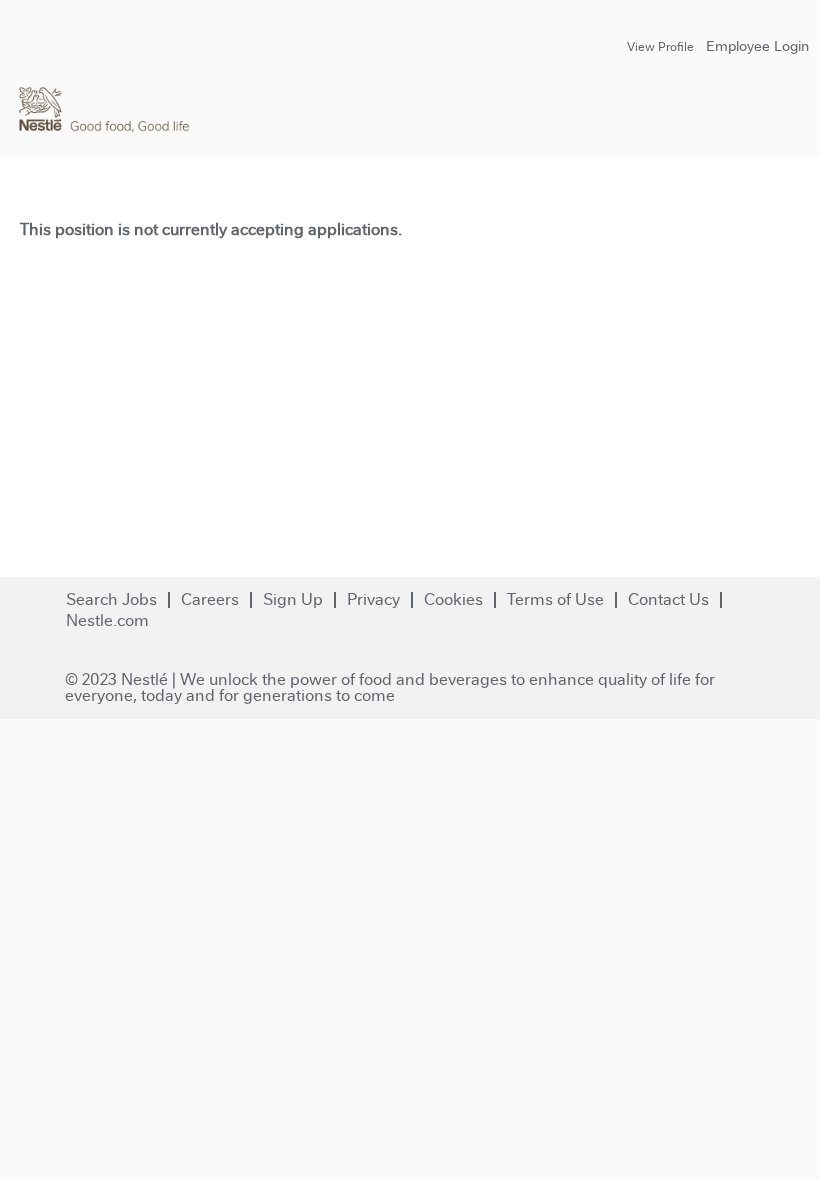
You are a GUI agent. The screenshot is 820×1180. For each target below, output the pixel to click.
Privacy (373, 599)
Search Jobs (111, 599)
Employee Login (757, 46)
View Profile (660, 47)
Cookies (453, 599)
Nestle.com (107, 620)
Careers (210, 599)
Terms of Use (555, 599)
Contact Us (668, 599)
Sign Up (293, 599)
